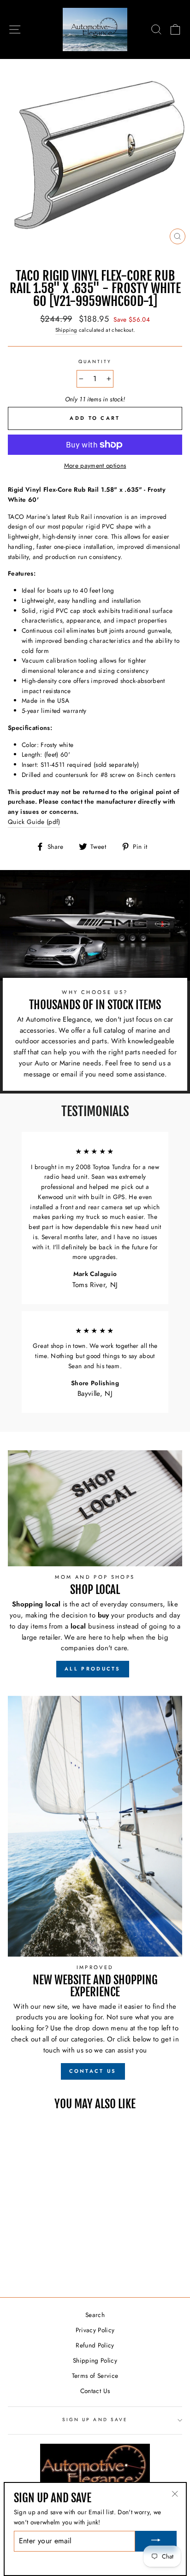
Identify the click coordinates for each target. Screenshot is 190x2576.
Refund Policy (95, 2345)
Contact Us (95, 2391)
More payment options (95, 465)
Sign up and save (95, 2420)
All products (93, 1669)
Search (95, 2315)
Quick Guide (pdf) (34, 822)
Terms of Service (95, 2376)
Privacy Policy (95, 2330)
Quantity (95, 362)
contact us (93, 2071)
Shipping (66, 330)
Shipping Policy (95, 2360)
